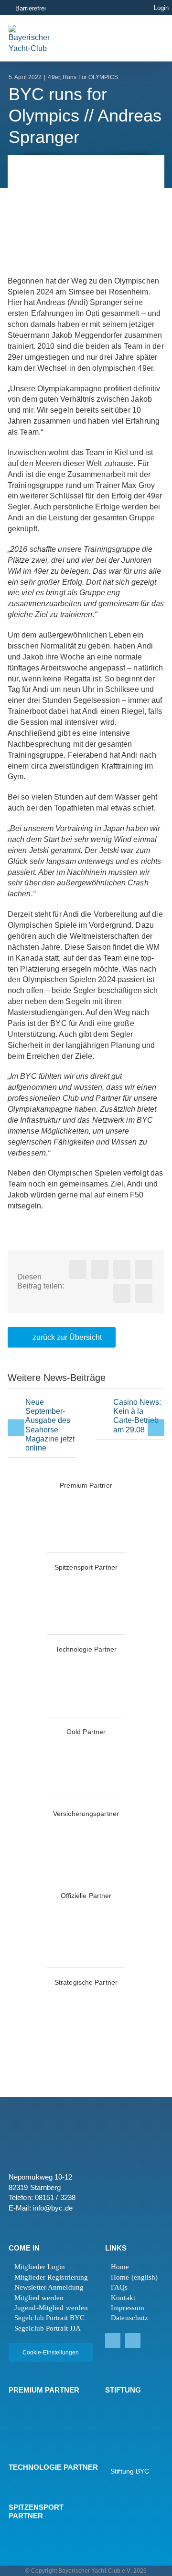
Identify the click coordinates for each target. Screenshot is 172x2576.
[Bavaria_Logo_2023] (86, 1826)
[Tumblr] (144, 1269)
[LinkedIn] (122, 1269)
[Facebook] (78, 1269)
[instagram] (133, 2341)
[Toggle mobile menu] (143, 38)
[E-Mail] (144, 1293)
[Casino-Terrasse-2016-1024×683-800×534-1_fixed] (103, 1412)
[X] (100, 1269)
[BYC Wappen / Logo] (129, 2408)
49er (54, 77)
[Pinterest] (122, 1293)
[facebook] (113, 2341)
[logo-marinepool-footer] (35, 2424)
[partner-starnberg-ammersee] (86, 1994)
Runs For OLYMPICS (90, 77)
